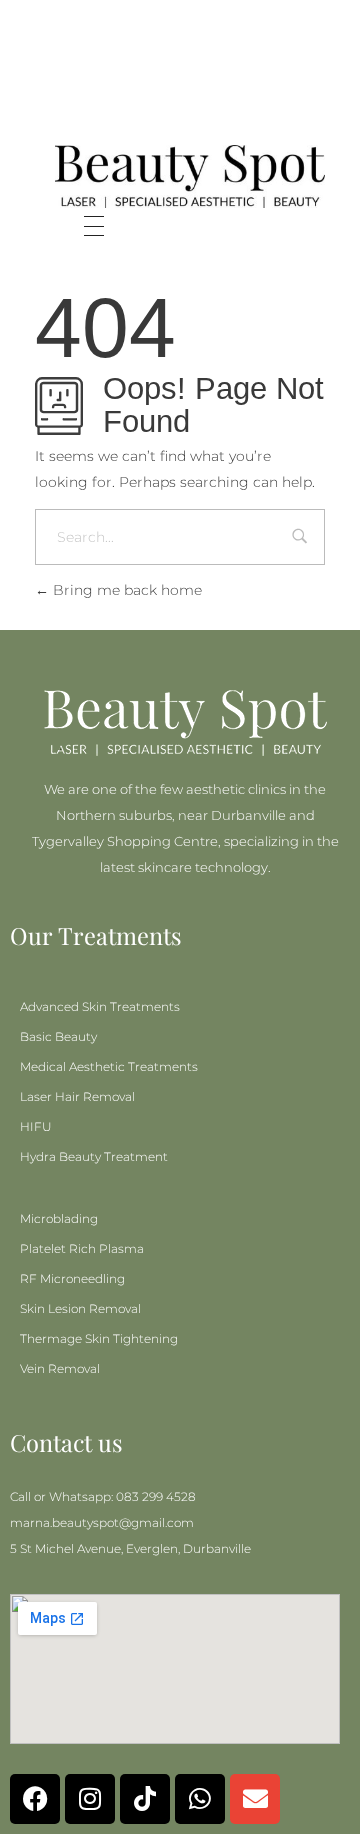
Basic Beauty (58, 1036)
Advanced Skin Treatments (100, 1006)
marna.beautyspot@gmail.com (102, 1522)
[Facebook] (35, 1799)
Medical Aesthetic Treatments (109, 1066)
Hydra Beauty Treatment (94, 1156)
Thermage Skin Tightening (99, 1338)
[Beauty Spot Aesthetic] (190, 176)
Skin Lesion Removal (80, 1308)
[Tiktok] (145, 1799)
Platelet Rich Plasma (82, 1248)
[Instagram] (90, 1799)
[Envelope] (255, 1799)
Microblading (59, 1218)
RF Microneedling (72, 1278)
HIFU (36, 1126)
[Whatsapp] (200, 1799)
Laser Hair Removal (77, 1096)
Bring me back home (125, 590)
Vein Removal (60, 1368)
